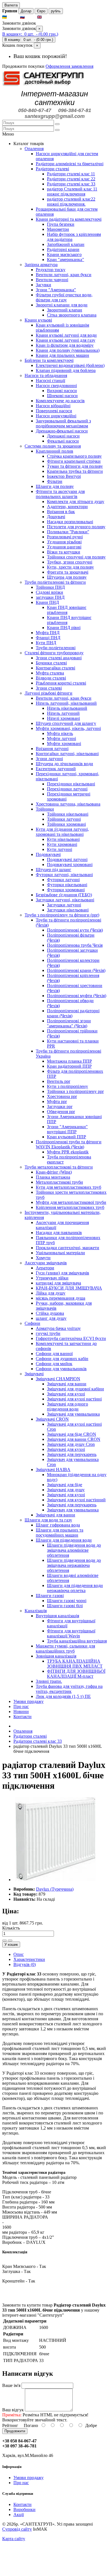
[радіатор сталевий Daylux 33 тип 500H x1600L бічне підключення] (55, 1880)
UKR (13, 17)
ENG (48, 17)
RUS (30, 17)
